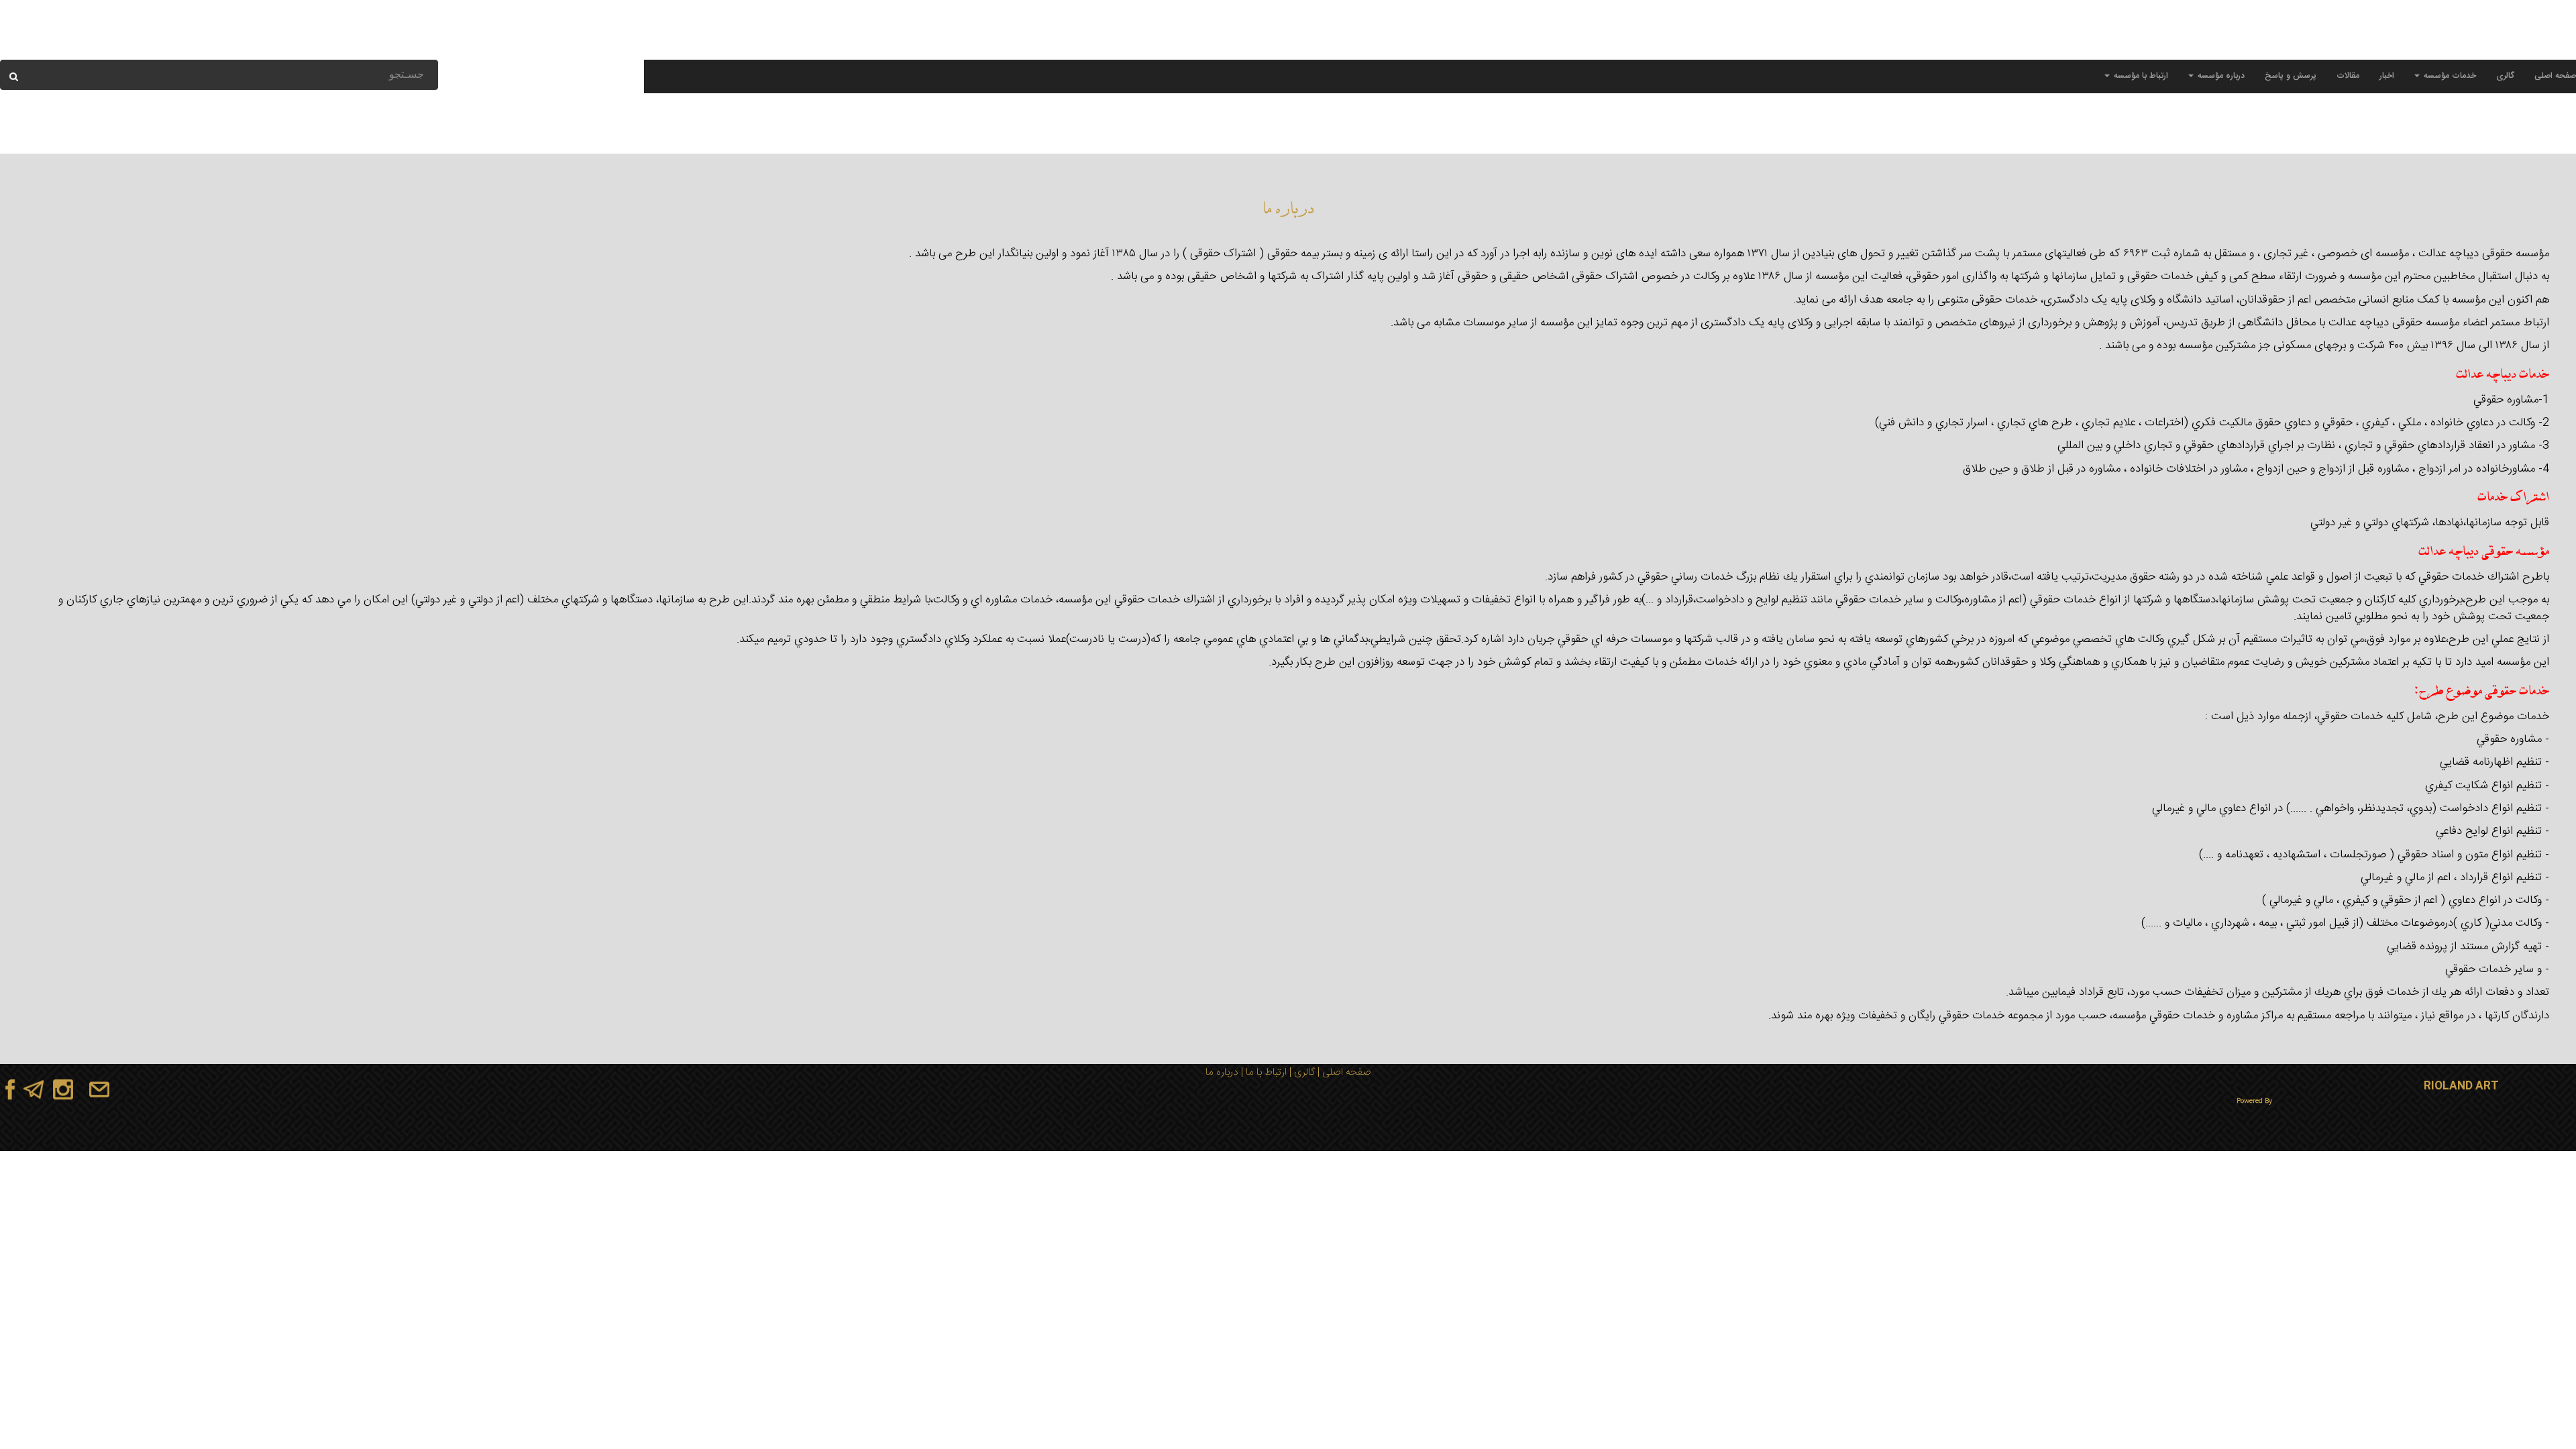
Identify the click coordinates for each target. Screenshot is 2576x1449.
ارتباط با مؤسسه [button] (2140, 76)
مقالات (2348, 76)
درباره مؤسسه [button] (2220, 76)
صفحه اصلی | (1343, 1072)
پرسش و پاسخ (2291, 76)
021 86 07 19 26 (2335, 47)
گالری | (1301, 1072)
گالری (2505, 76)
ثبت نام (219, 47)
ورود (247, 47)
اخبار (2387, 76)
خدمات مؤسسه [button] (2449, 76)
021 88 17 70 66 (2410, 47)
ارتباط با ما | (1263, 1072)
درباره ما (1222, 1072)
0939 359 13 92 (2485, 47)
